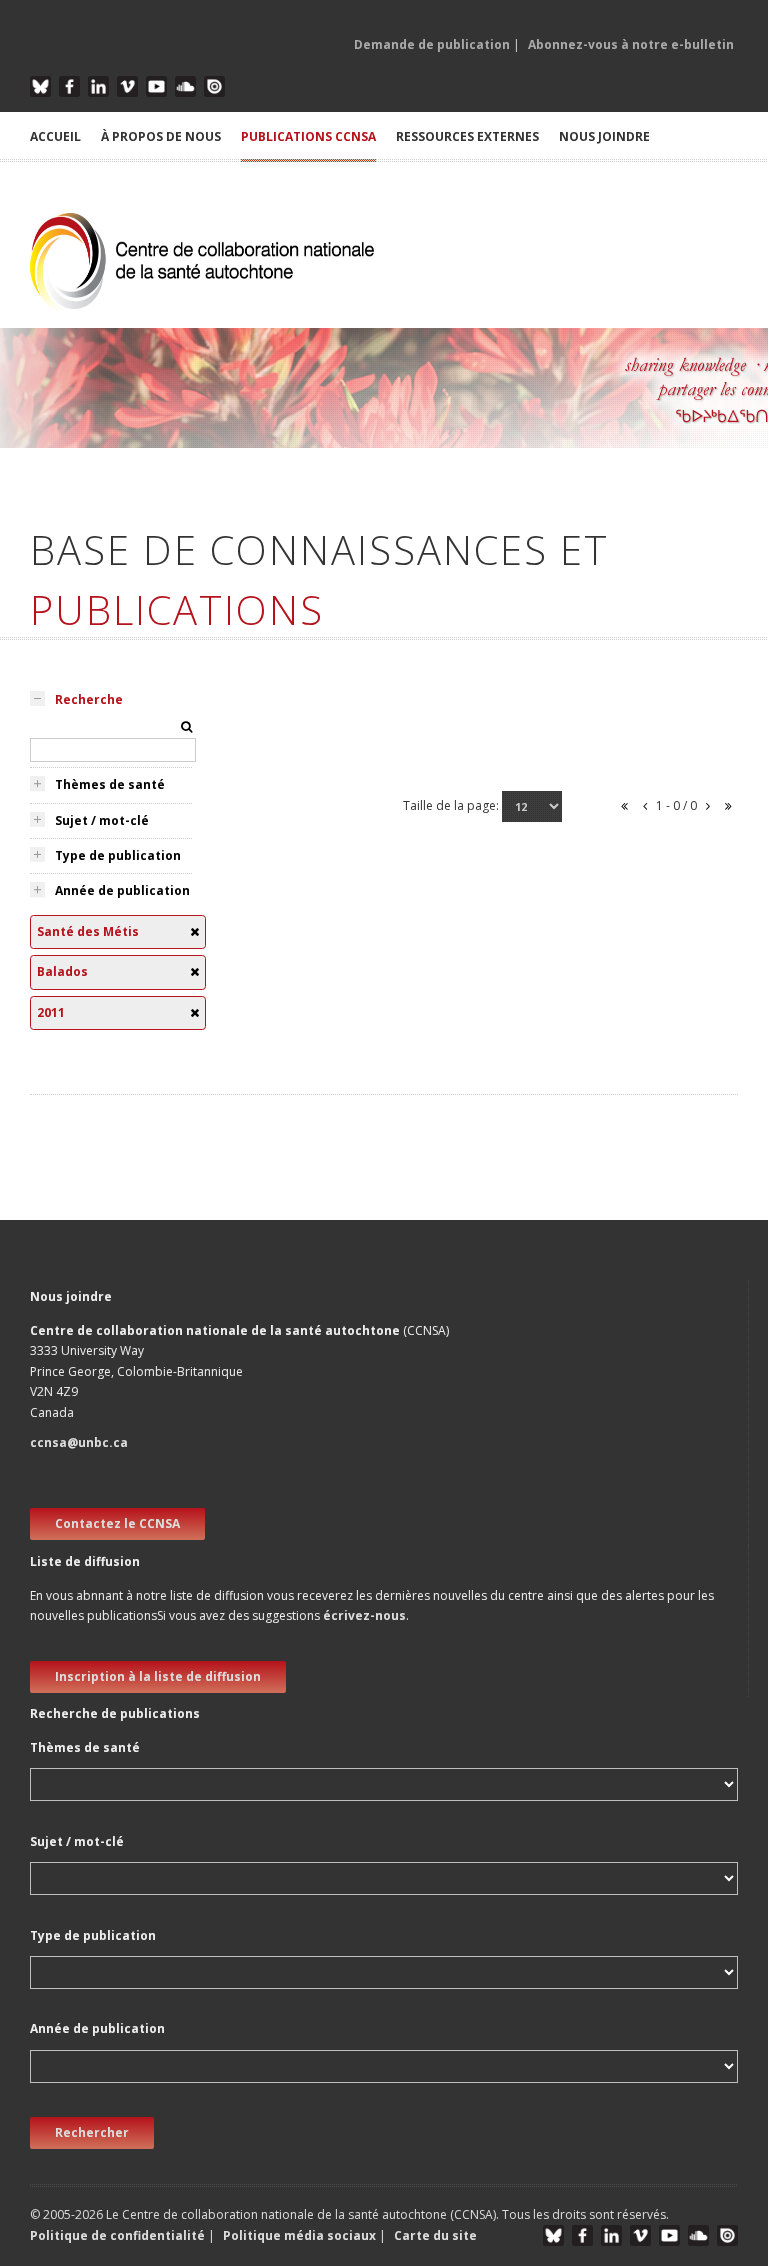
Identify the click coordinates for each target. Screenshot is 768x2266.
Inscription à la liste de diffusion (158, 1676)
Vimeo (127, 86)
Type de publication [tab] (118, 855)
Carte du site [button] (435, 2235)
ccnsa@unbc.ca (79, 1442)
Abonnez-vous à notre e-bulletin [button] (631, 44)
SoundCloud (185, 86)
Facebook (69, 86)
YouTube (156, 86)
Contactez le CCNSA (117, 1523)
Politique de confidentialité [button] (119, 2235)
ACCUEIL (55, 136)
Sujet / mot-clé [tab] (102, 820)
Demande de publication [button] (432, 44)
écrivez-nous (364, 1615)
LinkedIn (98, 86)
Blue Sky (40, 86)
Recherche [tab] (89, 699)
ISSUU (214, 86)
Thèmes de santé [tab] (110, 784)
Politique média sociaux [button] (299, 2235)
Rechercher (92, 2132)
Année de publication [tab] (122, 890)
